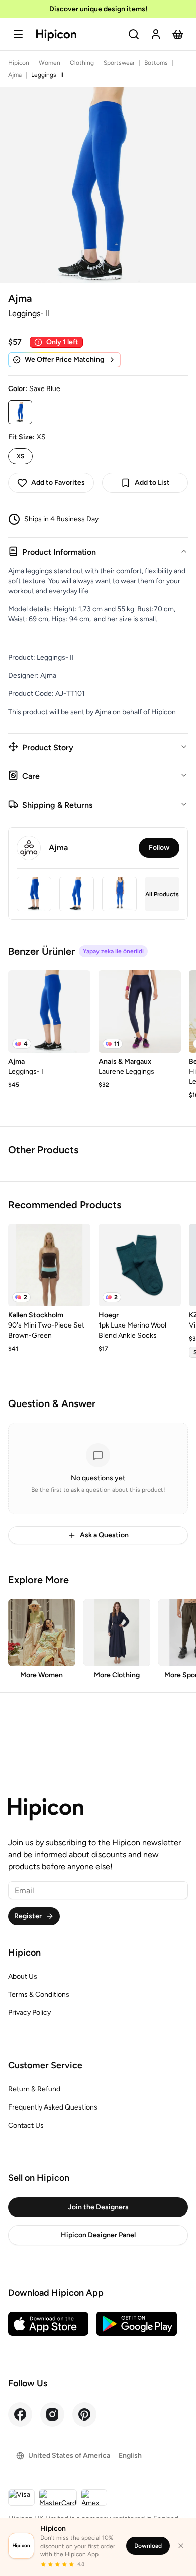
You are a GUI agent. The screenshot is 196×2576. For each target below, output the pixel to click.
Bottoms (156, 63)
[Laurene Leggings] (140, 1011)
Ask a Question (104, 1535)
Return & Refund (34, 2089)
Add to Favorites (58, 482)
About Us (23, 1976)
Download (148, 2546)
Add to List (152, 482)
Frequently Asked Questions (53, 2107)
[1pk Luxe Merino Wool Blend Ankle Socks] (140, 1265)
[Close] (181, 2546)
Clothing (82, 63)
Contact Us (26, 2125)
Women (50, 63)
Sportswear (119, 63)
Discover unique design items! (98, 9)
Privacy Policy (29, 2013)
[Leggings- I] (49, 1011)
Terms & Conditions (39, 1995)
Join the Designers (98, 2207)
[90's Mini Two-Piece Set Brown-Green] (49, 1265)
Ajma (15, 75)
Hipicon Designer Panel (98, 2235)
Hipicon (19, 63)
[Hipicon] (56, 35)
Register (28, 1916)
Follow (159, 848)
